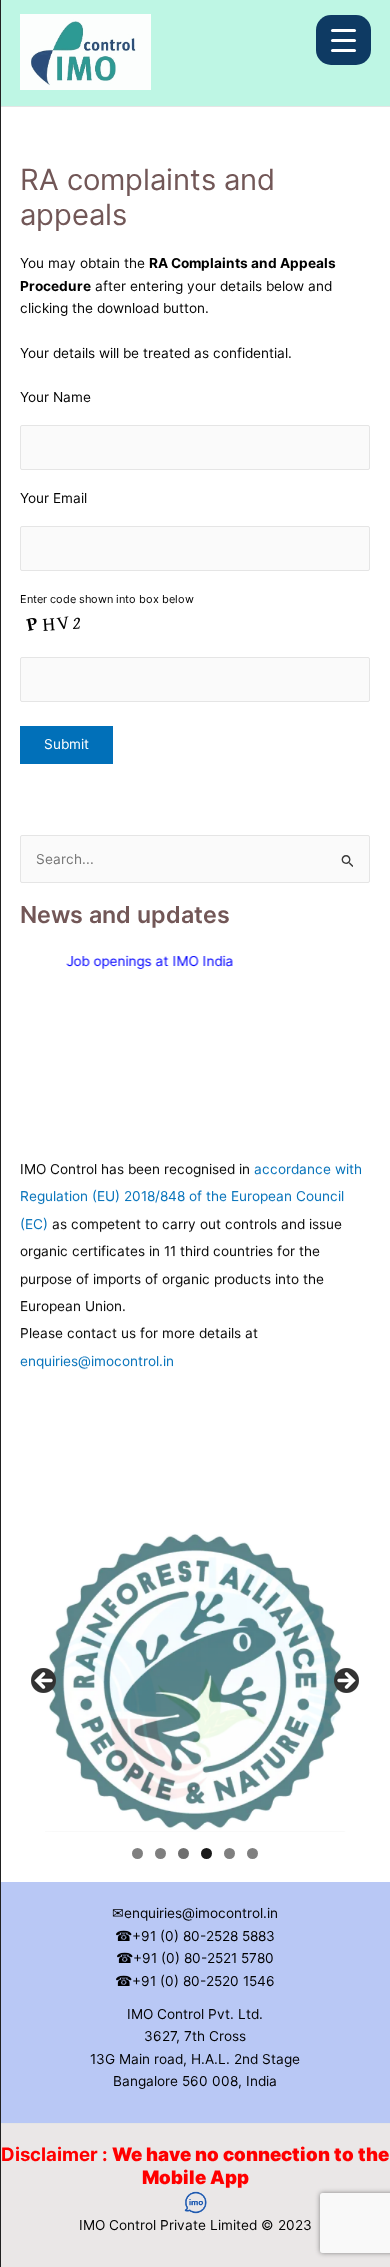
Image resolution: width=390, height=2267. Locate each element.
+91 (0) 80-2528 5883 (203, 1936)
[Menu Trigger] (343, 40)
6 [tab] (252, 1853)
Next (345, 1682)
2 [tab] (160, 1853)
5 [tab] (229, 1853)
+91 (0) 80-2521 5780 (203, 1958)
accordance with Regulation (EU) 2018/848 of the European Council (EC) (191, 1188)
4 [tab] (206, 1853)
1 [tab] (137, 1853)
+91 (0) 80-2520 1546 (203, 1981)
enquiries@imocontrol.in (97, 1353)
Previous (45, 1682)
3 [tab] (183, 1853)
